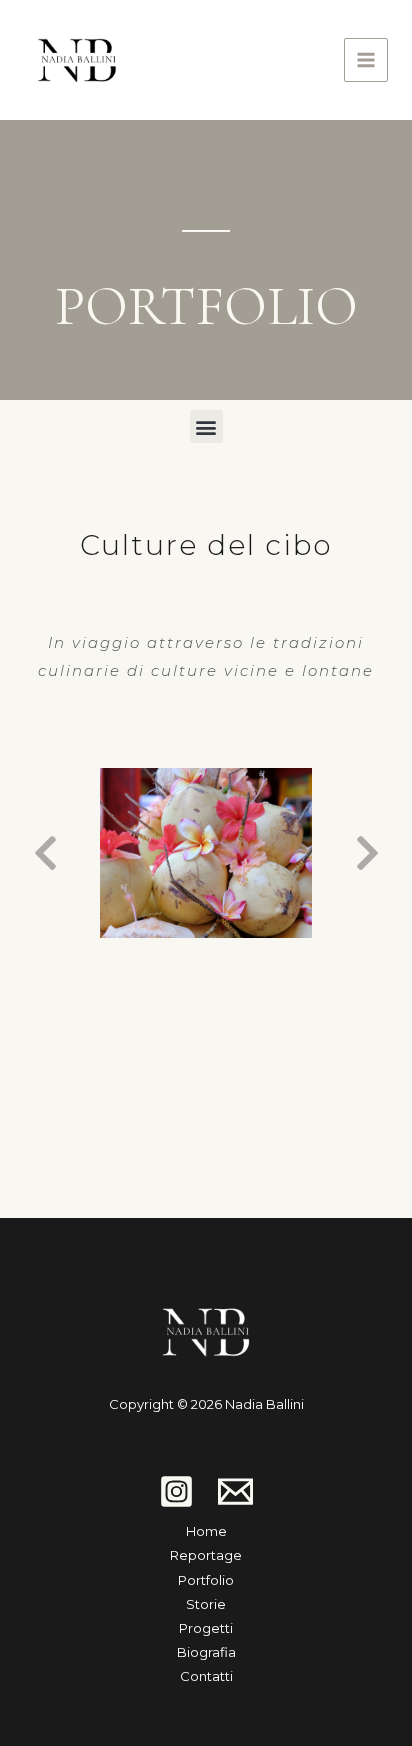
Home (206, 1531)
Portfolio (206, 1580)
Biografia (206, 1652)
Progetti (206, 1628)
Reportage (206, 1555)
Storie (206, 1604)
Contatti (206, 1676)
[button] (206, 426)
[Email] (235, 1491)
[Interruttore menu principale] (366, 60)
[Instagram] (176, 1491)
